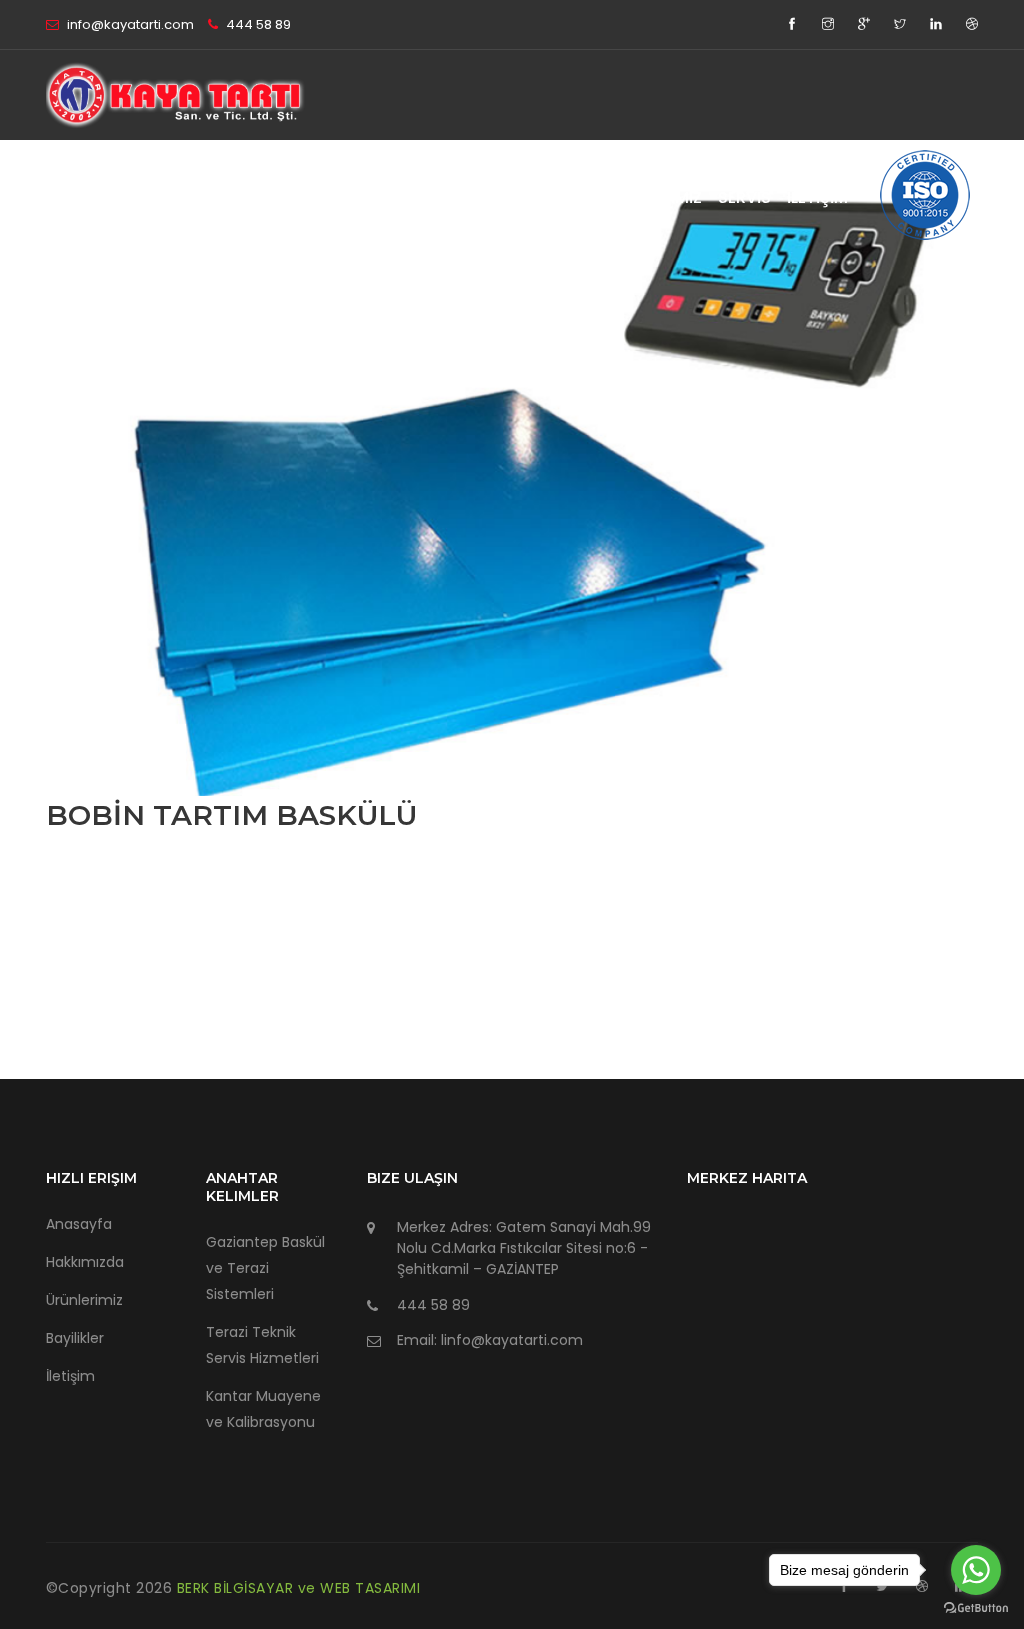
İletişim (70, 1376)
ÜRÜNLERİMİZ (534, 197)
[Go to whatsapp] (976, 1570)
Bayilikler (75, 1338)
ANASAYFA (327, 197)
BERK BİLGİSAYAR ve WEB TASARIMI (299, 1588)
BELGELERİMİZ (651, 197)
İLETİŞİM (817, 197)
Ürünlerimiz (84, 1300)
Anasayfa (79, 1224)
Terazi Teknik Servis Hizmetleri (262, 1345)
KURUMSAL (427, 197)
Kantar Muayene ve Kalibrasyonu (263, 1409)
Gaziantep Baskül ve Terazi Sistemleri (265, 1268)
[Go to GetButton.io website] (976, 1608)
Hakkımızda (85, 1262)
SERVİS (744, 197)
